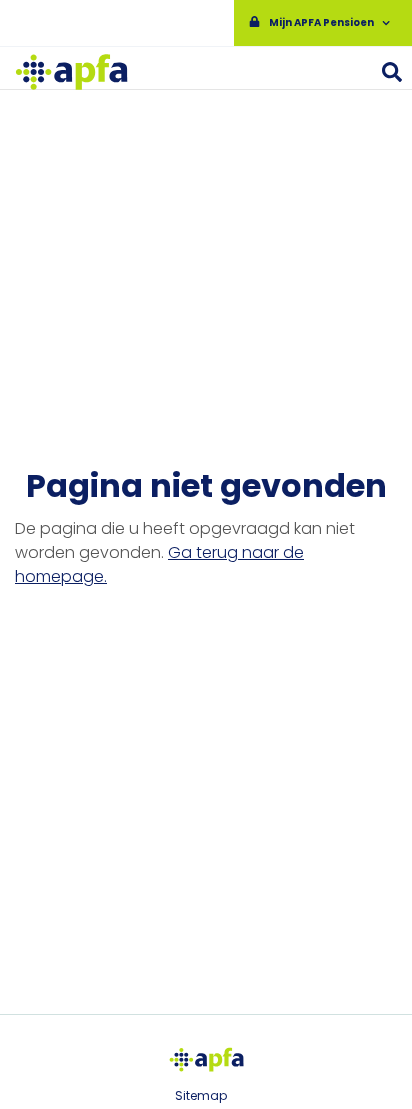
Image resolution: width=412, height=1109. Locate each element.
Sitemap (201, 1096)
